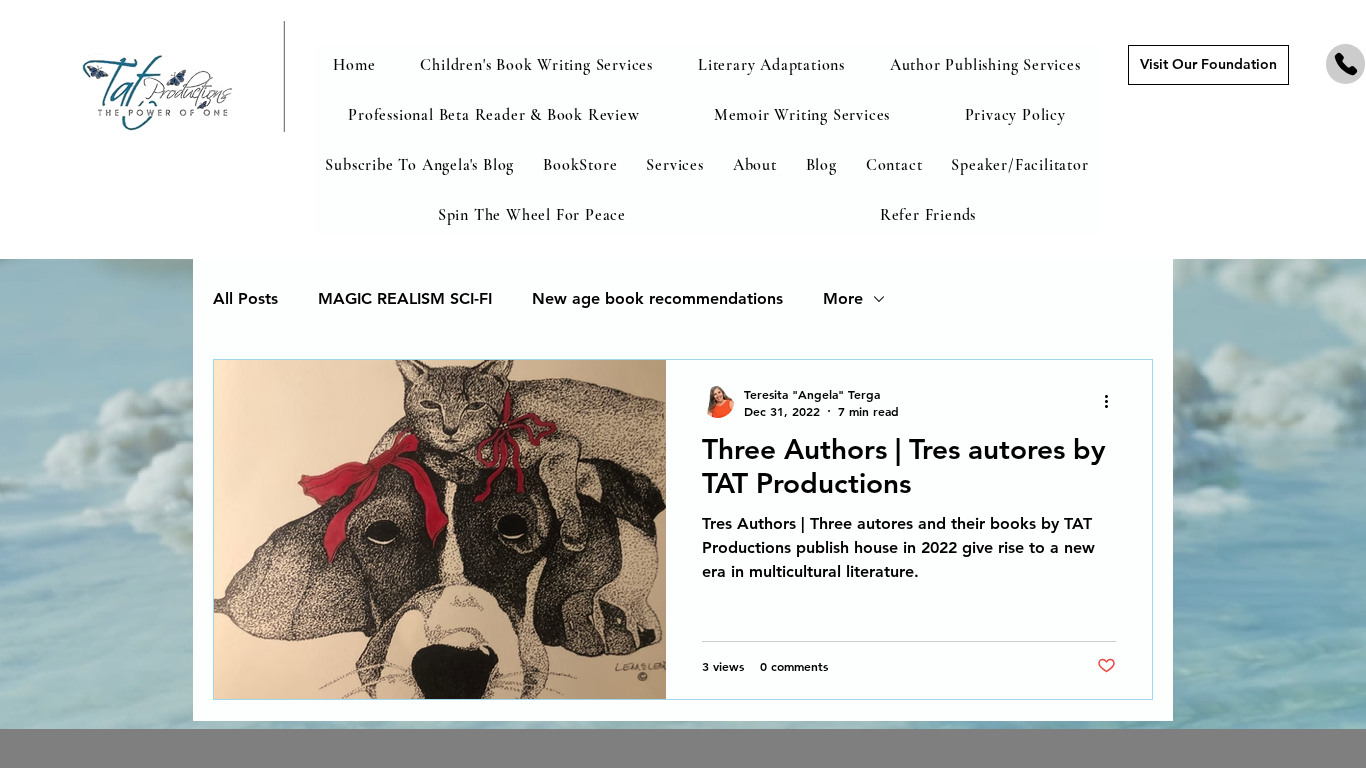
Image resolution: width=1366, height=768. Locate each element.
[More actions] (1113, 402)
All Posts (245, 298)
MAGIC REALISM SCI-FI (405, 298)
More (843, 298)
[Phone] (1345, 64)
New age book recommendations (657, 298)
